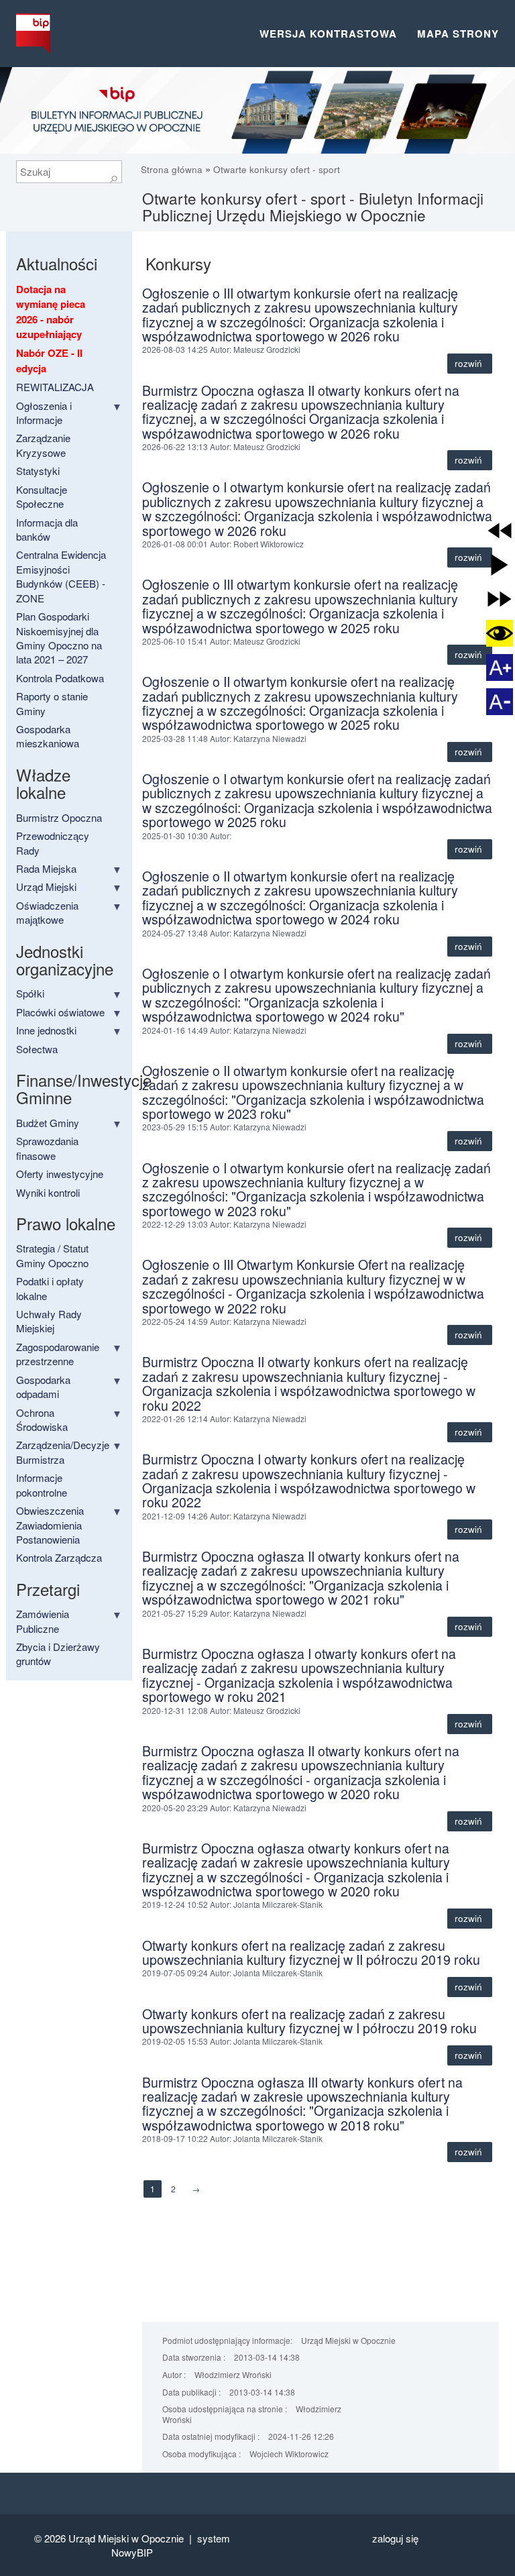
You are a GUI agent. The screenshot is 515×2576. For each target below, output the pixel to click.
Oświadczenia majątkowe (47, 912)
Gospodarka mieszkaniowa (48, 736)
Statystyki (38, 471)
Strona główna (173, 169)
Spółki (30, 993)
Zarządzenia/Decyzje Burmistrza (63, 1452)
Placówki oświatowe (60, 1012)
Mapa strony (458, 34)
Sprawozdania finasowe (47, 1148)
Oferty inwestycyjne (60, 1174)
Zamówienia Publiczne (43, 1621)
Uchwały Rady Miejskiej (49, 1321)
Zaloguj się (395, 2538)
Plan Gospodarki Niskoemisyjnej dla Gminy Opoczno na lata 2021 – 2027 (59, 638)
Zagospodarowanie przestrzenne (58, 1354)
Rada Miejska (46, 868)
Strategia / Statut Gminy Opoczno (52, 1255)
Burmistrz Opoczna (59, 817)
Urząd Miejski (46, 887)
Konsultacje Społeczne (42, 496)
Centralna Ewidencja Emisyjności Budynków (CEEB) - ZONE (61, 576)
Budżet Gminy (48, 1123)
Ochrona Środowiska (42, 1419)
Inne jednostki (46, 1030)
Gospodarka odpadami (43, 1387)
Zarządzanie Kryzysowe (43, 445)
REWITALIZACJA (55, 387)
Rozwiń (470, 363)
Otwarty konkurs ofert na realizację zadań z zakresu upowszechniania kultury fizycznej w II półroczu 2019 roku (311, 1952)
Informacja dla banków (47, 529)
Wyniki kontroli (48, 1192)
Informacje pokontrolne (42, 1485)
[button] (500, 531)
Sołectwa (37, 1049)
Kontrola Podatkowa (60, 678)
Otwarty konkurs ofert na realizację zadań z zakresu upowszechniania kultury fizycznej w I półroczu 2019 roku (309, 2021)
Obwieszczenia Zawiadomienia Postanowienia (50, 1525)
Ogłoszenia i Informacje (44, 413)
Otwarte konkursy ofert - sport (277, 169)
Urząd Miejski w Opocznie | (133, 2538)
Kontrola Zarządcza (59, 1557)
